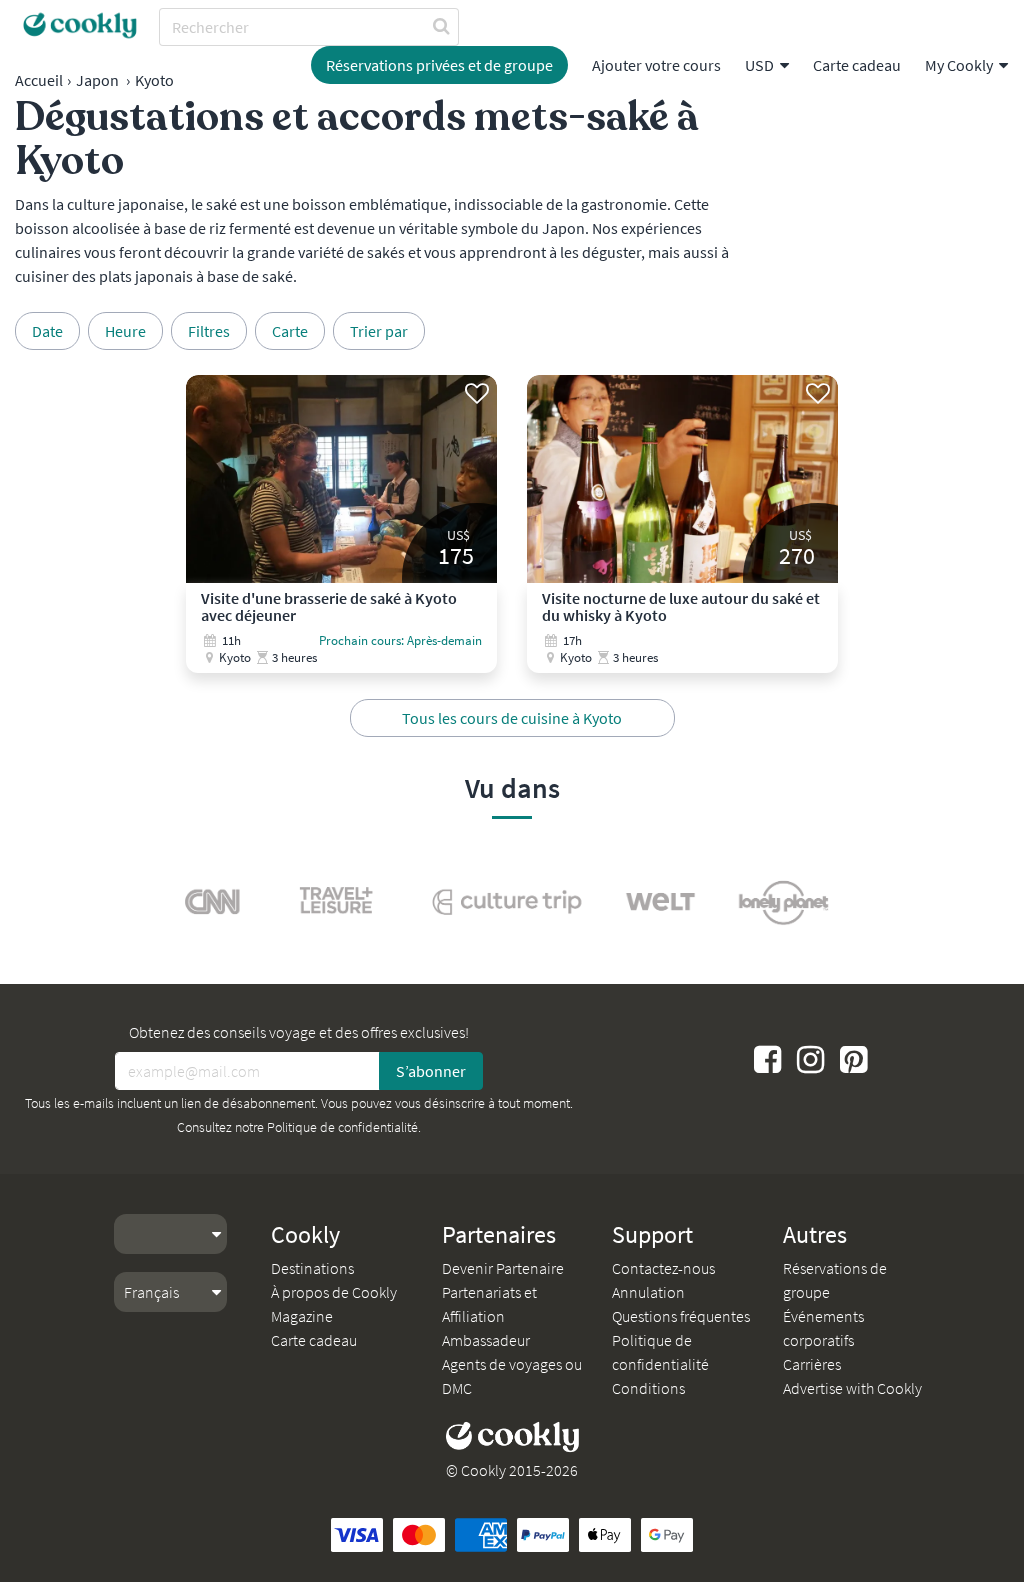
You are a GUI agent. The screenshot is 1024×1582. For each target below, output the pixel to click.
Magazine (302, 1316)
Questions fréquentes (681, 1316)
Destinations (312, 1268)
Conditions (648, 1388)
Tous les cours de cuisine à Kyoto (512, 718)
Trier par (379, 331)
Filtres (209, 331)
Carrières (812, 1364)
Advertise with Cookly (852, 1388)
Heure (125, 331)
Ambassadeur (486, 1340)
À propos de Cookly (334, 1292)
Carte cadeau (857, 65)
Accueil (39, 80)
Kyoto (154, 80)
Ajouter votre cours (656, 65)
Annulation (648, 1292)
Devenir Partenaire (503, 1268)
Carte (290, 331)
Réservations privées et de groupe (439, 65)
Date (47, 331)
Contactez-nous (663, 1268)
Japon (97, 80)
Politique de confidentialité (342, 1127)
